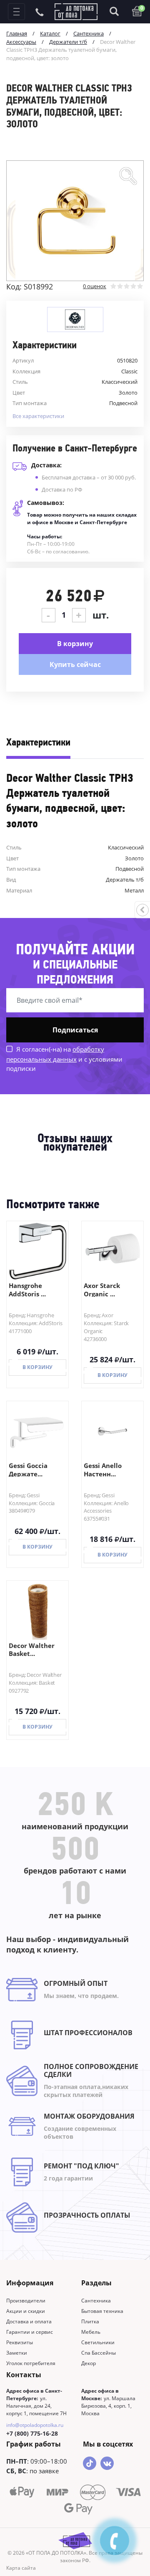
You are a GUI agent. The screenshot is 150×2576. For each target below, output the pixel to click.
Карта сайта (21, 2568)
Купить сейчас (75, 664)
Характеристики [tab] (38, 743)
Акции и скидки (26, 2311)
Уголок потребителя (31, 2363)
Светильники (98, 2342)
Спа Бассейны (99, 2353)
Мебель (91, 2332)
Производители (26, 2301)
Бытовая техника (102, 2311)
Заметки (17, 2353)
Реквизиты (20, 2342)
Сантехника (96, 2301)
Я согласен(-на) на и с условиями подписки (64, 1059)
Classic (129, 371)
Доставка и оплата (29, 2321)
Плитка (90, 2321)
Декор (89, 2363)
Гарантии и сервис (30, 2332)
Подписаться (75, 1030)
